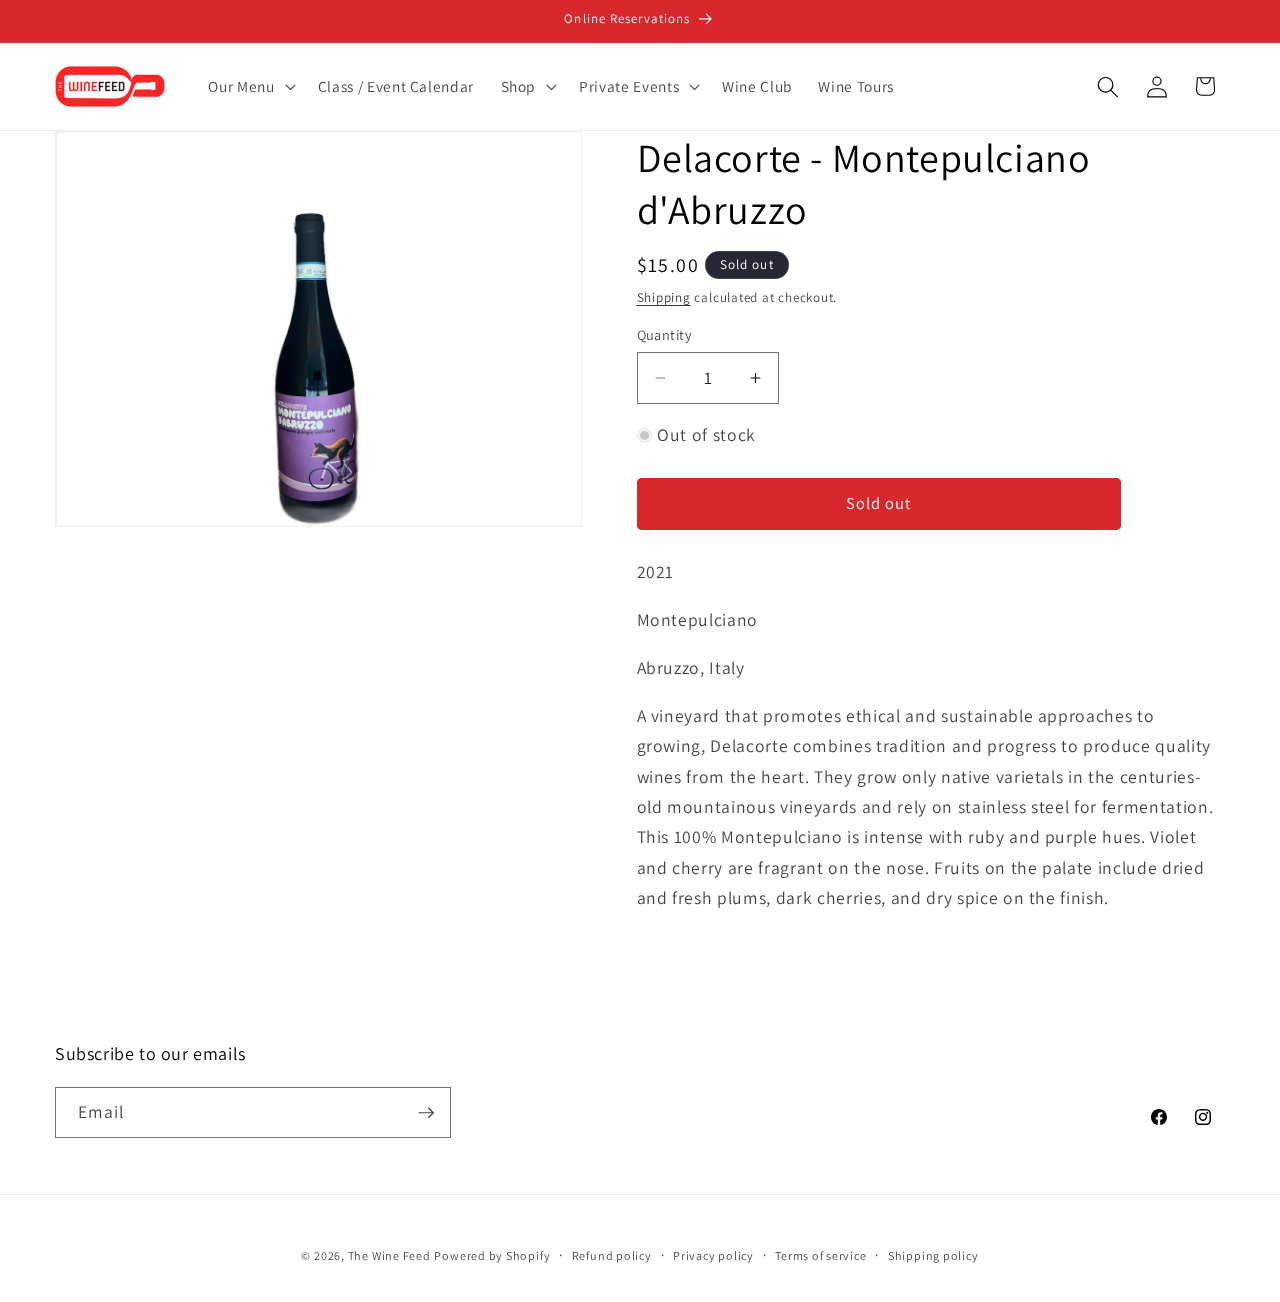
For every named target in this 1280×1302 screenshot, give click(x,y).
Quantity (665, 334)
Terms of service (820, 1254)
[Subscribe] (426, 1113)
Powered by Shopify (492, 1254)
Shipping (664, 297)
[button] (249, 87)
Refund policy (612, 1254)
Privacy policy (713, 1254)
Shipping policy (933, 1254)
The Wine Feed (389, 1254)
